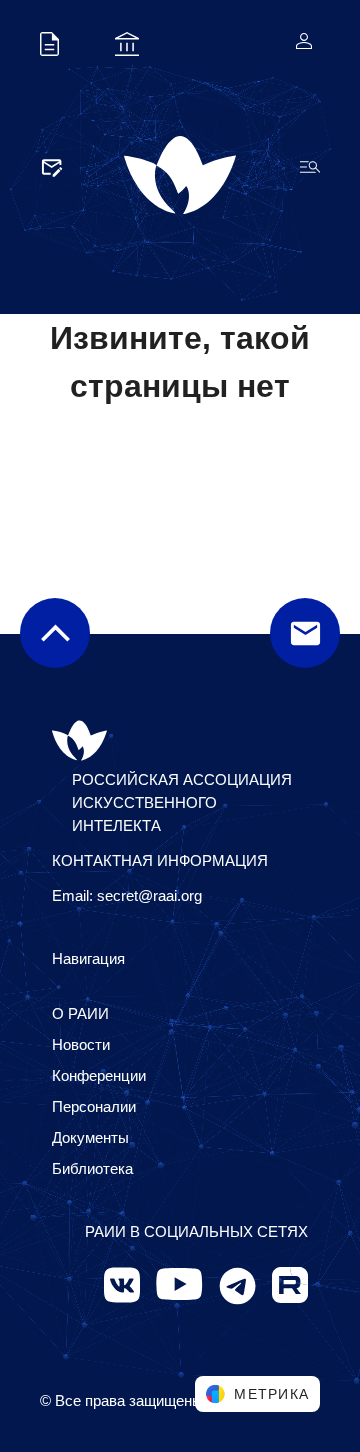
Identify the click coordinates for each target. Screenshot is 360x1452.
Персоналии (94, 1106)
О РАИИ (80, 1013)
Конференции (99, 1075)
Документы (90, 1137)
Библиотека (92, 1168)
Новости (81, 1044)
